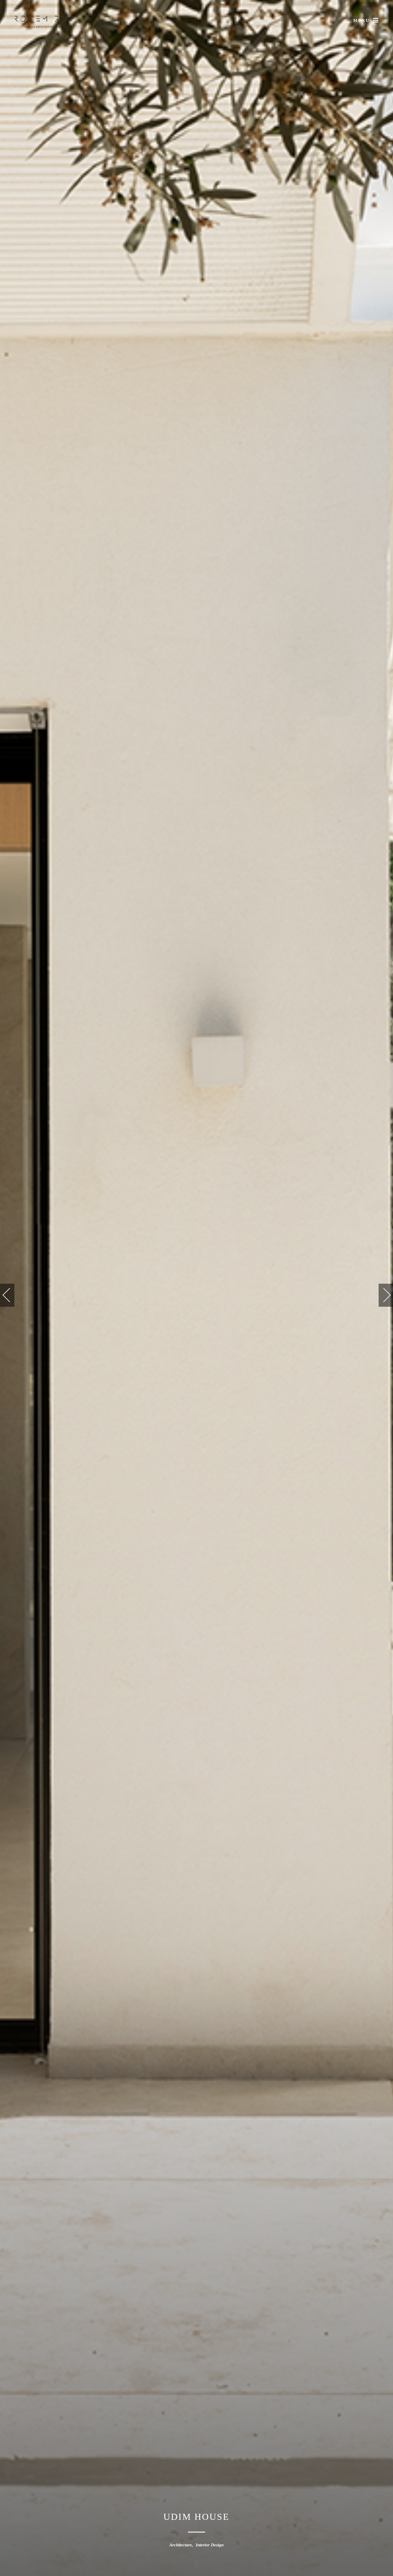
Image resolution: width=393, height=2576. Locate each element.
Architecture (181, 2545)
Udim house (197, 2517)
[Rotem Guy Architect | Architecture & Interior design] (44, 22)
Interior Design (210, 2545)
